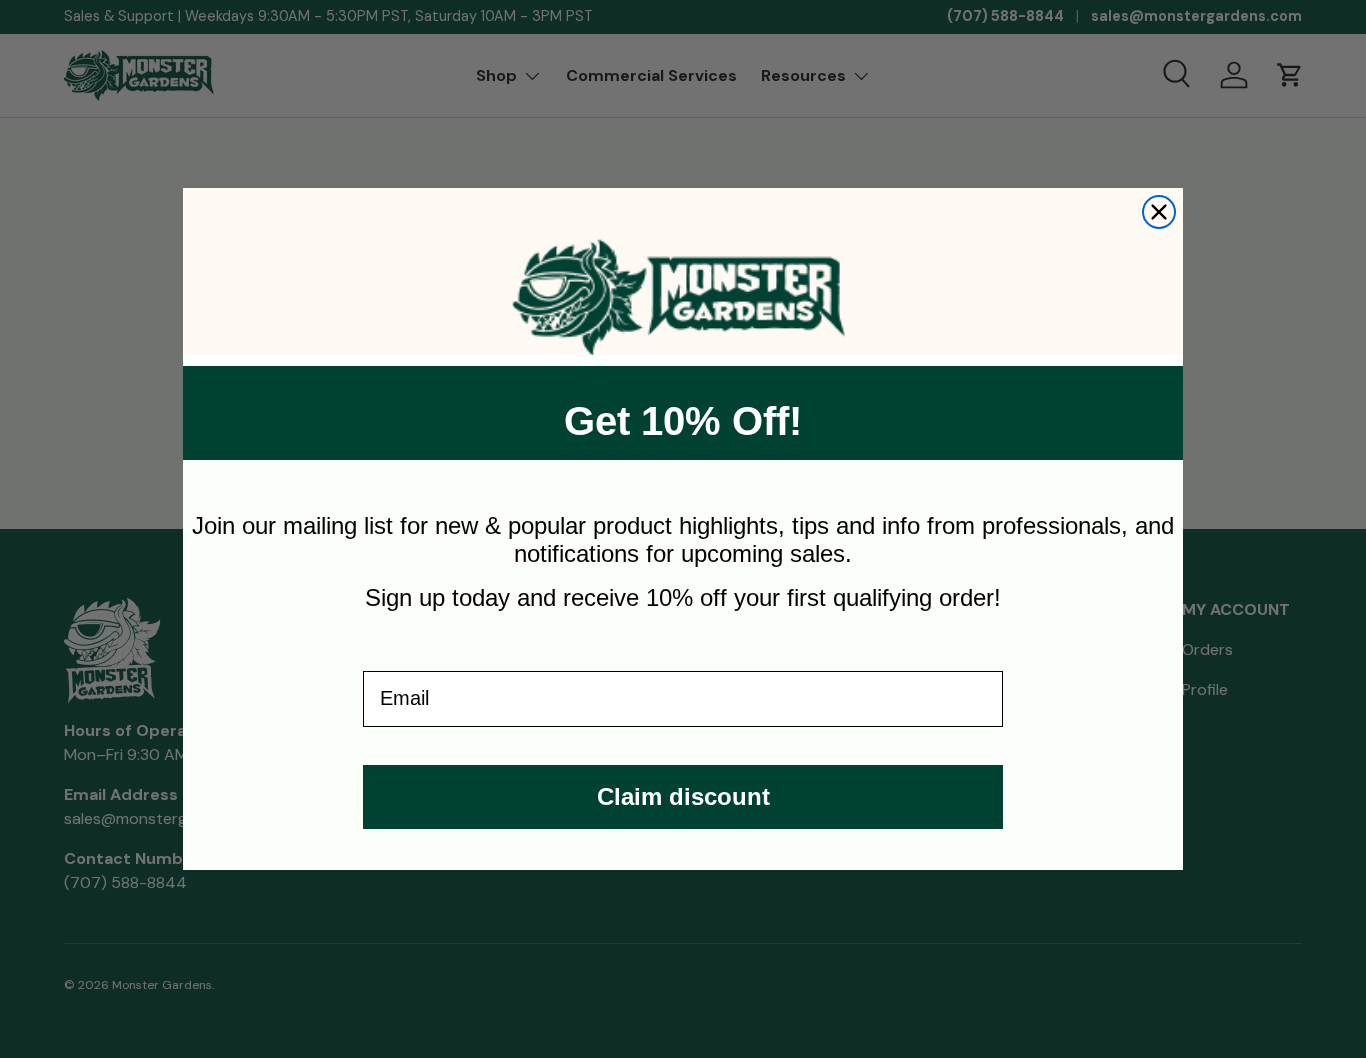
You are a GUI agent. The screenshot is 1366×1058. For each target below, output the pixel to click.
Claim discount (683, 796)
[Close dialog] (1159, 212)
